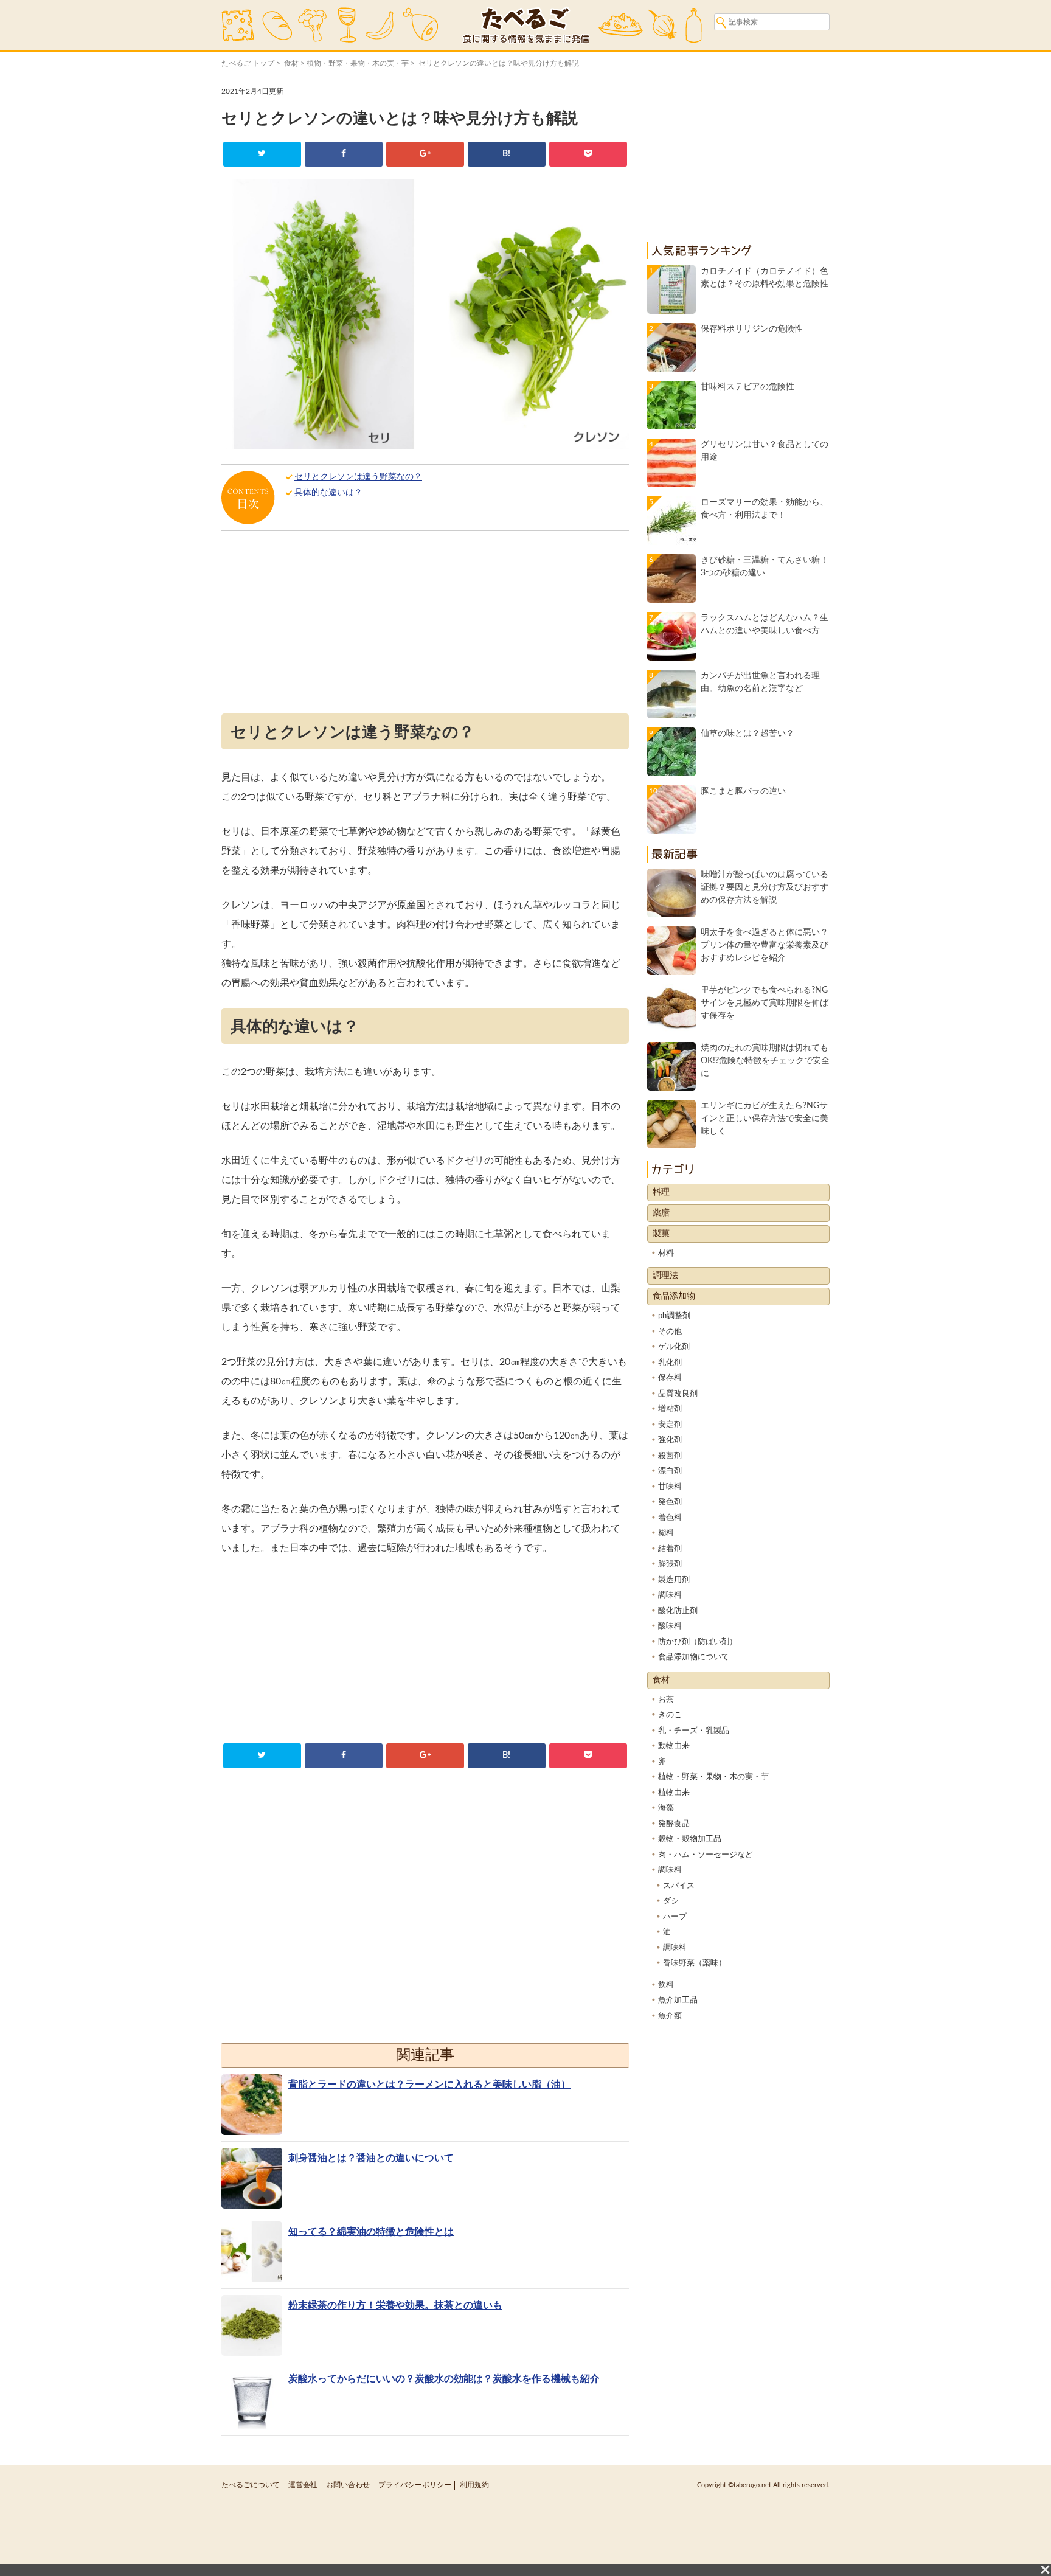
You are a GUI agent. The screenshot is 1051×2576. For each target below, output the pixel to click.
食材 (291, 63)
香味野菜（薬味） (695, 1963)
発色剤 (670, 1502)
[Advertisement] (425, 625)
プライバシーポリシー (415, 2485)
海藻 (666, 1808)
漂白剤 (670, 1471)
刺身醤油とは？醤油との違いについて (371, 2158)
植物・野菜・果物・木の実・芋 (358, 63)
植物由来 (674, 1793)
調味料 (670, 1595)
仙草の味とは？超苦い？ (747, 734)
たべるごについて (251, 2485)
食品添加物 (674, 1296)
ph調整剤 (674, 1316)
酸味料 (670, 1626)
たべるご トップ (248, 63)
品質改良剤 (678, 1394)
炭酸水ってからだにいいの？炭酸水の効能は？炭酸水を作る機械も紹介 (444, 2379)
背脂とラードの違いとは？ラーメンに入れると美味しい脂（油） (429, 2085)
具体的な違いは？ (328, 493)
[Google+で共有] (425, 154)
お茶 (666, 1700)
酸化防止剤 (678, 1611)
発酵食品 (674, 1824)
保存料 (670, 1378)
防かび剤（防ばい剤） (698, 1642)
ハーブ (675, 1917)
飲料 (666, 1985)
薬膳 (661, 1213)
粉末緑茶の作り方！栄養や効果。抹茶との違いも (395, 2305)
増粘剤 (670, 1409)
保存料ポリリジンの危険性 (752, 329)
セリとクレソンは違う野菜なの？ (358, 477)
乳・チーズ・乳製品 (694, 1731)
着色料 (670, 1518)
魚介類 (670, 2016)
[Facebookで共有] (343, 154)
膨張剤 (670, 1564)
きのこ (670, 1715)
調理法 (665, 1276)
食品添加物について (694, 1657)
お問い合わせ (348, 2485)
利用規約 (474, 2485)
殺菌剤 (670, 1456)
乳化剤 (670, 1363)
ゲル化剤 (674, 1347)
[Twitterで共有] (262, 154)
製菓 (661, 1234)
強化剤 (670, 1440)
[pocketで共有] (588, 154)
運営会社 (303, 2485)
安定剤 (670, 1425)
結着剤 (670, 1549)
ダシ (671, 1901)
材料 (666, 1253)
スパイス (679, 1886)
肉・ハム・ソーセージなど (706, 1855)
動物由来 (674, 1746)
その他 (670, 1332)
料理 (661, 1192)
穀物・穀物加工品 (690, 1839)
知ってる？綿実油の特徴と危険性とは (371, 2232)
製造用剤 (674, 1580)
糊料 (666, 1533)
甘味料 (670, 1487)
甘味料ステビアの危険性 (747, 387)
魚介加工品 (678, 2000)
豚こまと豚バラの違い (743, 791)
